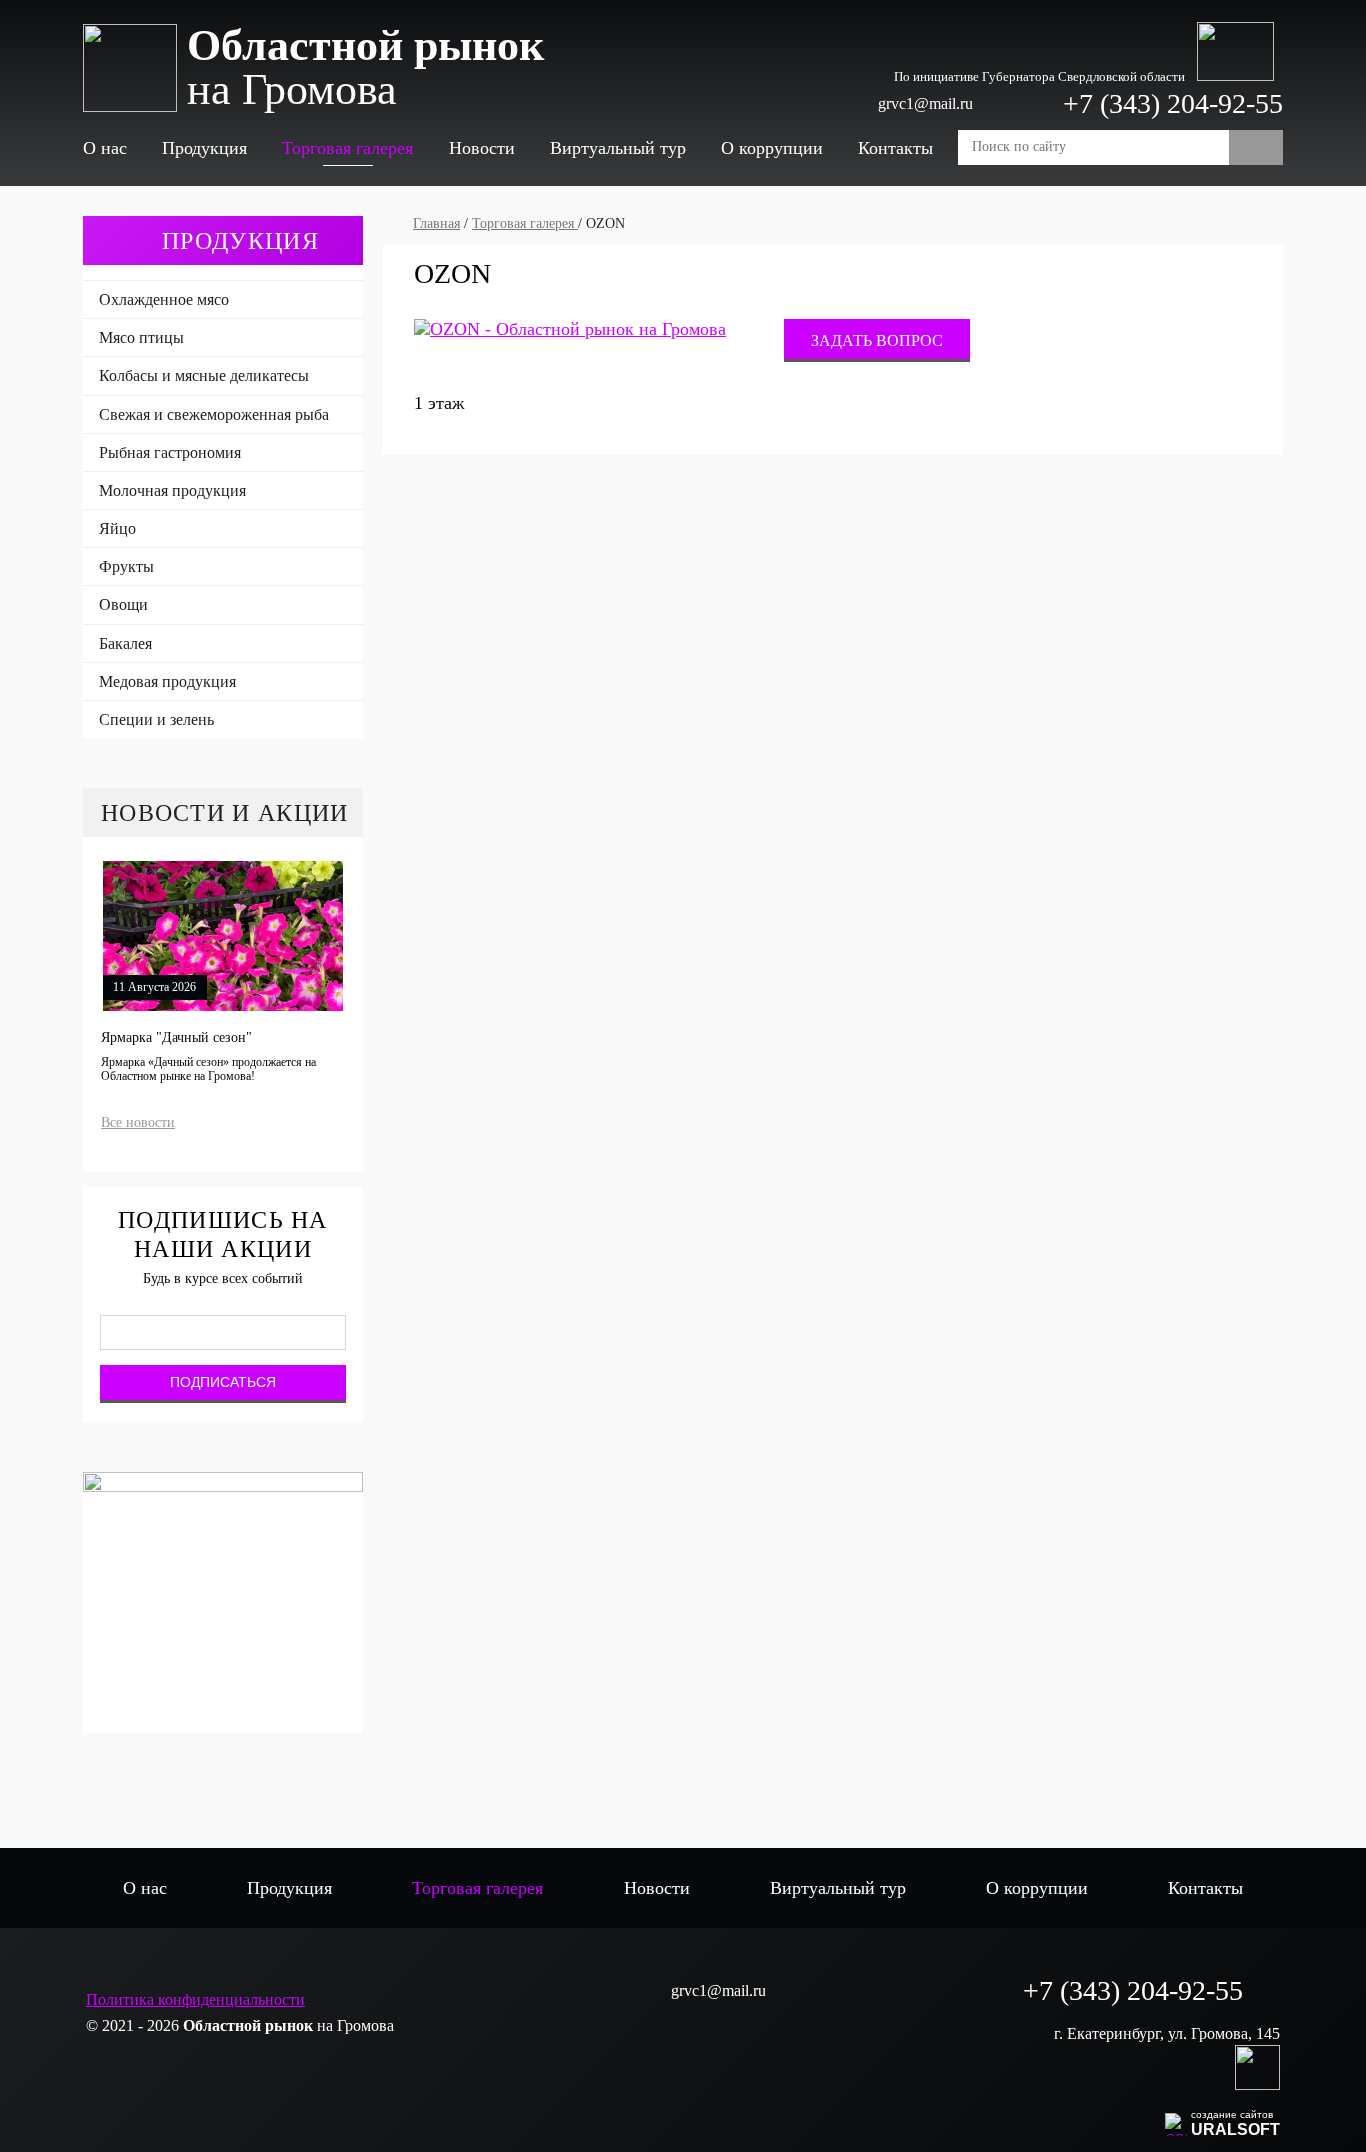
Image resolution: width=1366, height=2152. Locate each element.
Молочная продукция (172, 490)
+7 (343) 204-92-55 (1173, 103)
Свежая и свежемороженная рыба (214, 414)
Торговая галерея (347, 148)
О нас (105, 148)
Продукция (204, 148)
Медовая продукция (167, 681)
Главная (436, 223)
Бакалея (125, 643)
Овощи (123, 604)
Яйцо (117, 528)
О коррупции (772, 148)
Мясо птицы (141, 337)
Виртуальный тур (618, 148)
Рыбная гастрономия (170, 452)
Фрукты (126, 566)
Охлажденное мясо (164, 299)
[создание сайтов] (1176, 2121)
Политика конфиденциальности (195, 1999)
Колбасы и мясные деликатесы (204, 375)
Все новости (138, 1122)
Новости (482, 148)
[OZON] (570, 329)
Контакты (895, 148)
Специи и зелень (156, 719)
